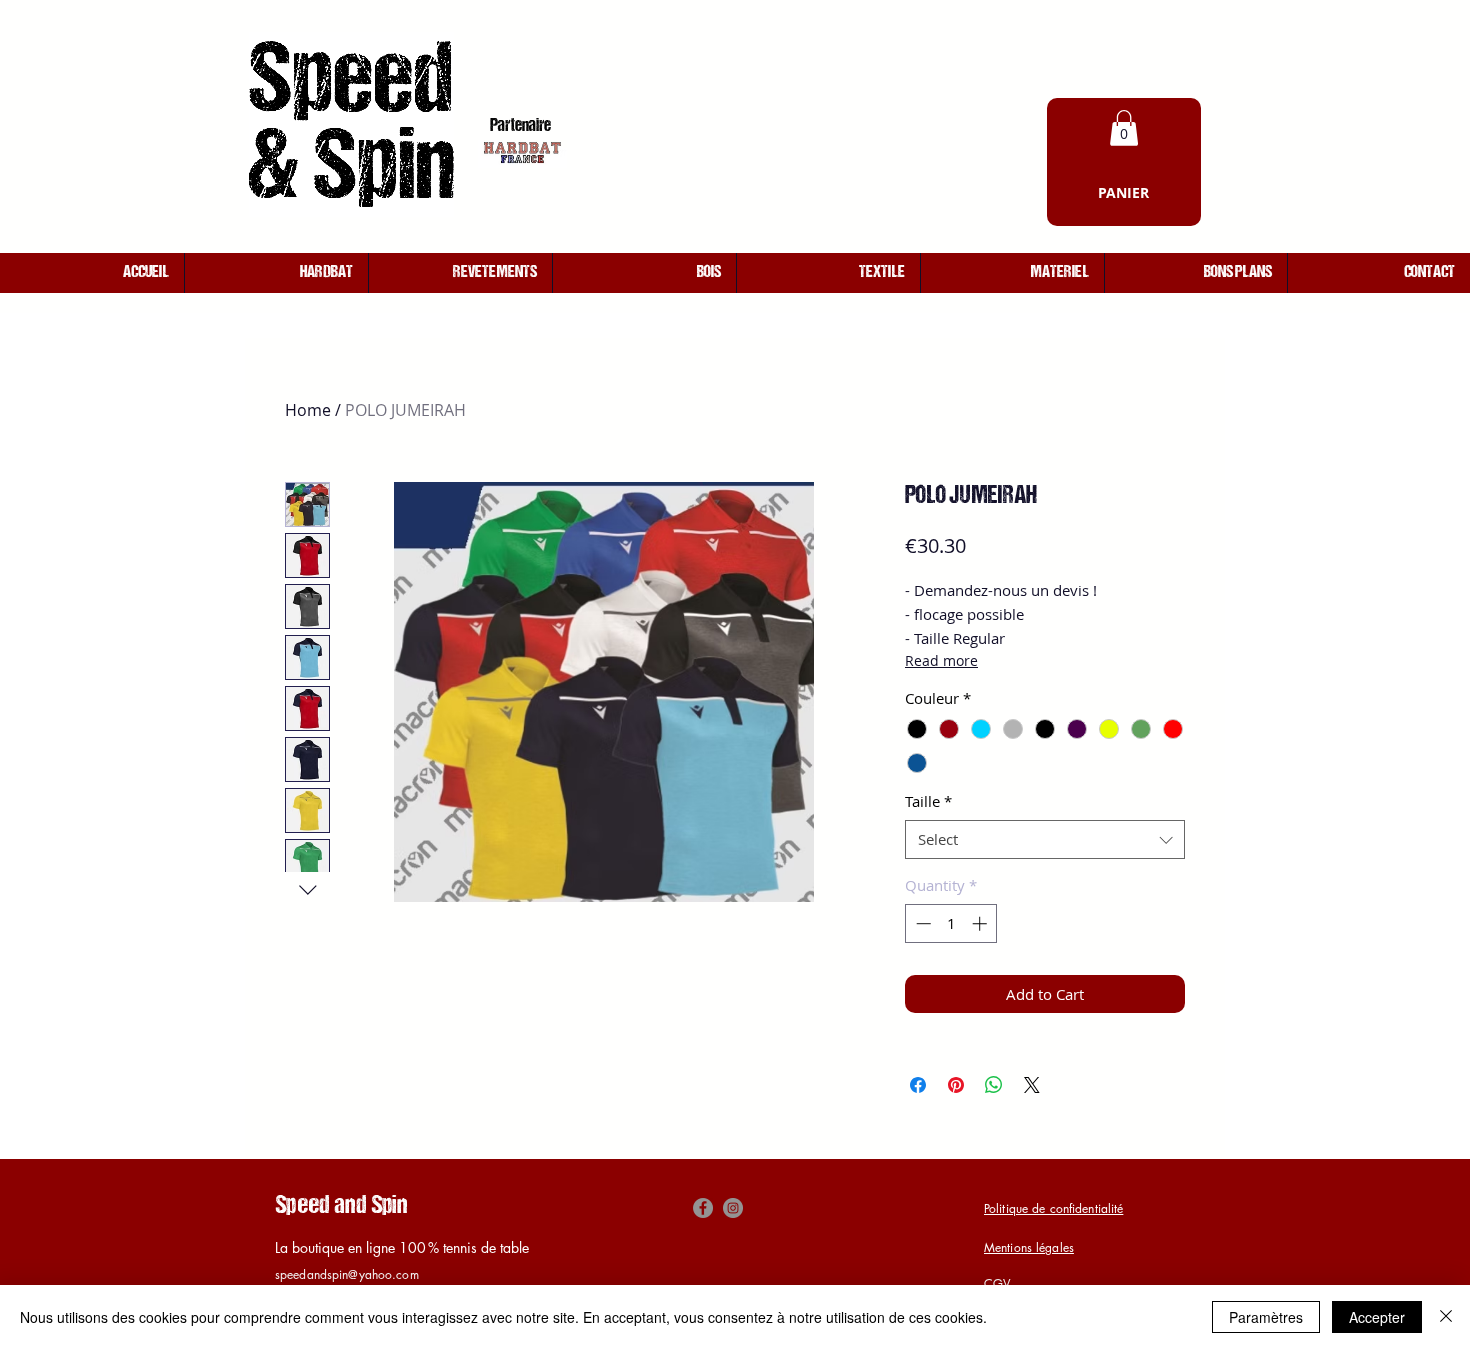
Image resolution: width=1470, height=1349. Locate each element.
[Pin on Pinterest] (956, 1085)
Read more (941, 660)
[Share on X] (1032, 1085)
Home (308, 410)
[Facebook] (703, 1208)
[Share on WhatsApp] (994, 1085)
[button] (1124, 128)
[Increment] (981, 923)
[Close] (1446, 1317)
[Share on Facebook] (918, 1085)
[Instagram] (733, 1208)
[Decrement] (921, 923)
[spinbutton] (951, 923)
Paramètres (1266, 1317)
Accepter (1377, 1317)
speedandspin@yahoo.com (347, 1274)
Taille (928, 801)
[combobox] (1045, 839)
